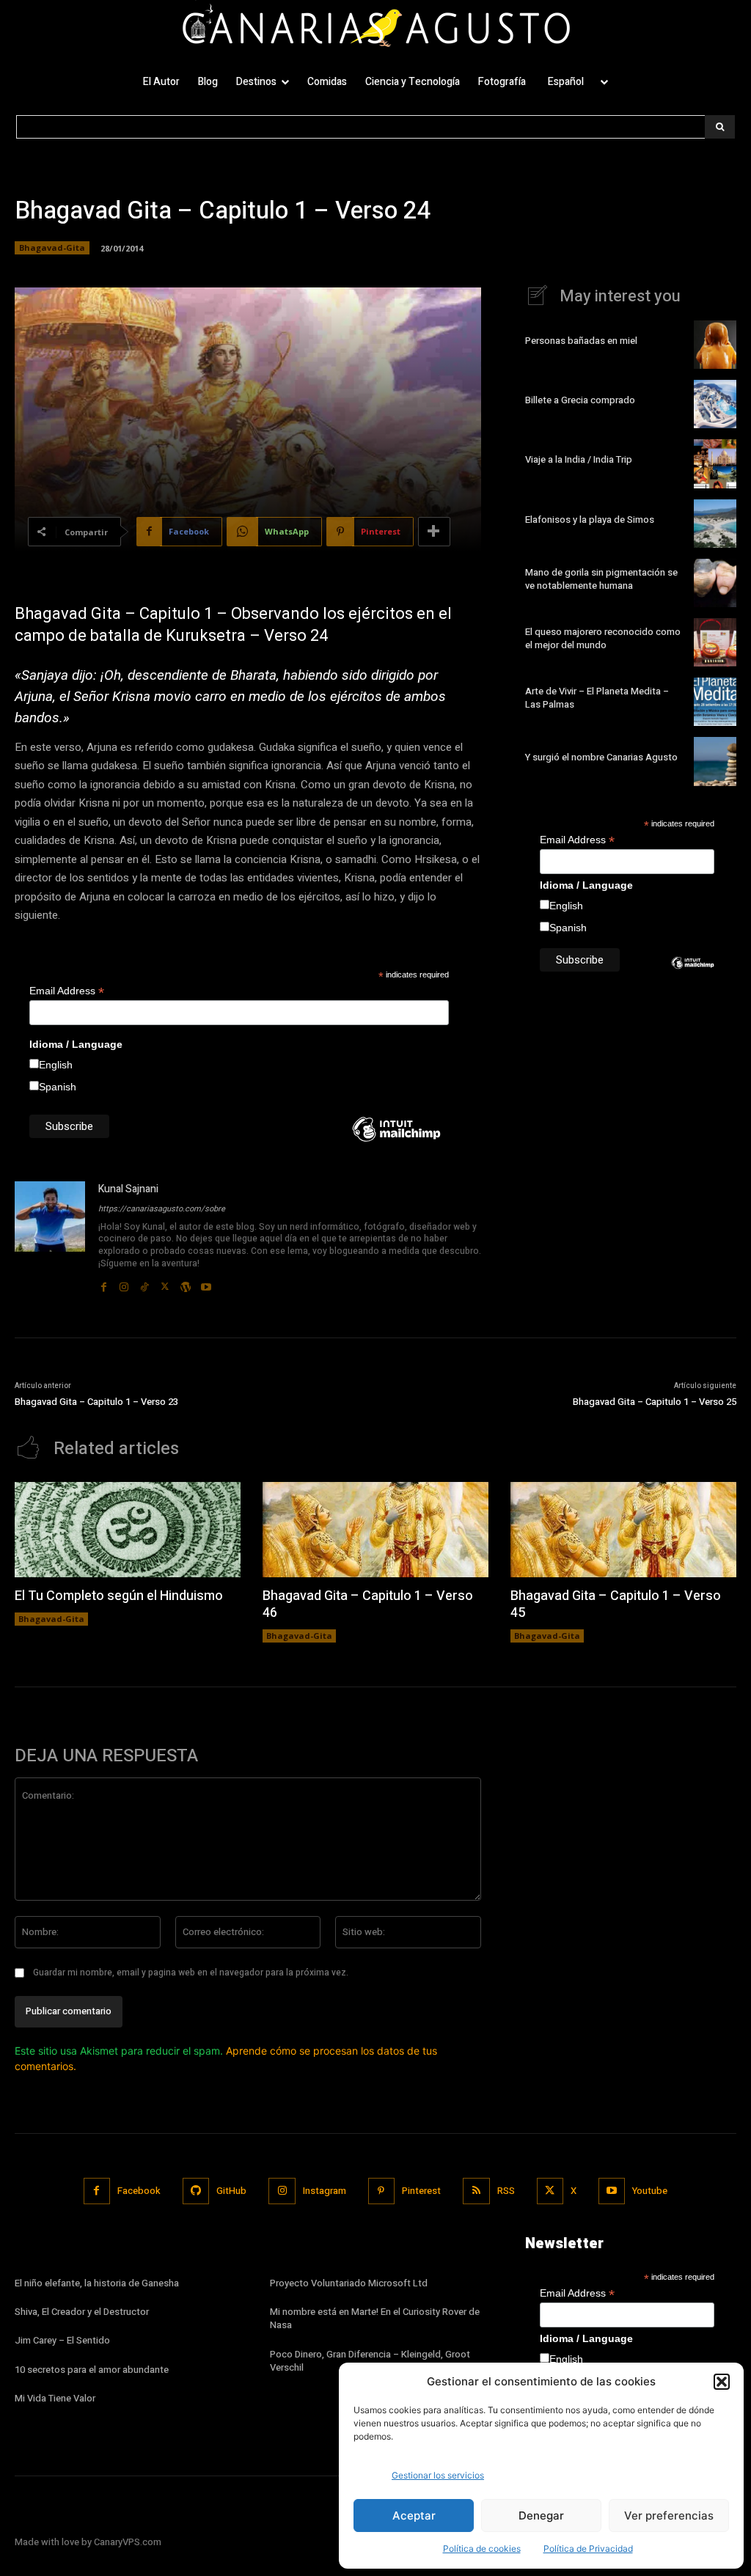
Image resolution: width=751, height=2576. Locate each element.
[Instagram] (124, 1283)
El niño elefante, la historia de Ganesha (97, 2283)
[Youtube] (206, 1283)
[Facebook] (103, 1283)
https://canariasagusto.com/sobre (162, 1209)
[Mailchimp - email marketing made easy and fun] (396, 1140)
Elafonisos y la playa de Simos (590, 520)
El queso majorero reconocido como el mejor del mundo (603, 638)
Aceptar (414, 2516)
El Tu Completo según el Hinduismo (119, 1596)
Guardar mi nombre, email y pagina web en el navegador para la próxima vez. (191, 1973)
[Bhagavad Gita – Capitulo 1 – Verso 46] (375, 1529)
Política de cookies (482, 2549)
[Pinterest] (381, 2191)
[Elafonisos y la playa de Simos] (715, 524)
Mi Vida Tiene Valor (55, 2398)
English (56, 1065)
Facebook (139, 2191)
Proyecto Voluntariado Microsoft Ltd (349, 2283)
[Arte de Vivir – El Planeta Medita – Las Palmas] (715, 702)
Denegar (541, 2516)
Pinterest (421, 2191)
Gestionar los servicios (438, 2475)
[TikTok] (144, 1283)
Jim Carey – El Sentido (62, 2340)
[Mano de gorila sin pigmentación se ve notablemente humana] (715, 583)
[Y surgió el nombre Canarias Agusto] (715, 761)
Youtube (650, 2191)
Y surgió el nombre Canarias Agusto (601, 757)
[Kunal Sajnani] (50, 1237)
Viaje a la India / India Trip (579, 459)
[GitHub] (196, 2191)
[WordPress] (186, 1283)
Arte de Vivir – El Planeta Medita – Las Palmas (597, 698)
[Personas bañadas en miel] (715, 345)
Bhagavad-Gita (52, 247)
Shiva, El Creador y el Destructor (82, 2312)
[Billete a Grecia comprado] (715, 404)
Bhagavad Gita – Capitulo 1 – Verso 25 (655, 1402)
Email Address (67, 991)
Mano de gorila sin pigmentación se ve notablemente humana (601, 579)
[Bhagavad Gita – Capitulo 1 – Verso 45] (623, 1529)
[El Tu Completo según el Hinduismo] (128, 1529)
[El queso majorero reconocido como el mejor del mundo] (715, 642)
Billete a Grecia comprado (580, 400)
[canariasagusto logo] (375, 28)
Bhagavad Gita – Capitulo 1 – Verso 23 (96, 1402)
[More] (434, 532)
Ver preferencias (669, 2516)
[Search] (720, 127)
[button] (722, 2382)
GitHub (231, 2191)
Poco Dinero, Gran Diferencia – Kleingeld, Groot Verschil (370, 2361)
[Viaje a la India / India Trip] (715, 463)
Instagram (325, 2191)
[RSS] (476, 2191)
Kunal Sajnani (128, 1189)
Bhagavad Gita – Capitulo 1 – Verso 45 (616, 1604)
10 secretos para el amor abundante (92, 2370)
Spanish (58, 1087)
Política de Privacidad (588, 2549)
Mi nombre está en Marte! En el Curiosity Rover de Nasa (375, 2318)
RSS (506, 2191)
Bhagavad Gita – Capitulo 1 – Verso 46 (368, 1604)
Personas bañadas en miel (581, 341)
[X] (165, 1283)
